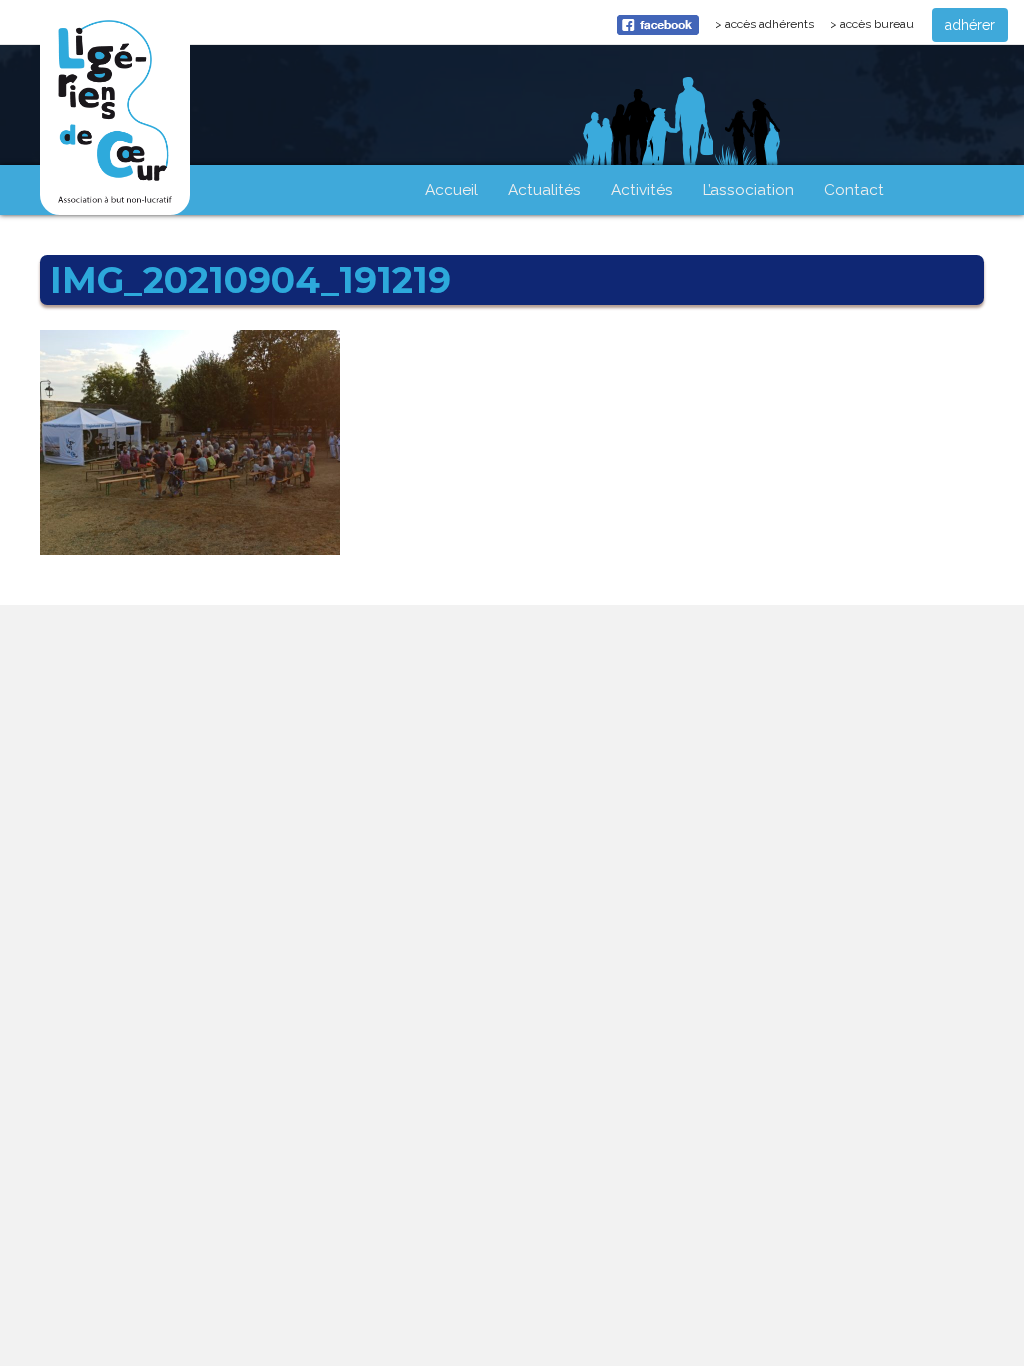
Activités (642, 190)
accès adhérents (773, 29)
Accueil (451, 190)
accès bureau (877, 24)
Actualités (544, 190)
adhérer (970, 25)
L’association (748, 190)
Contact (854, 190)
